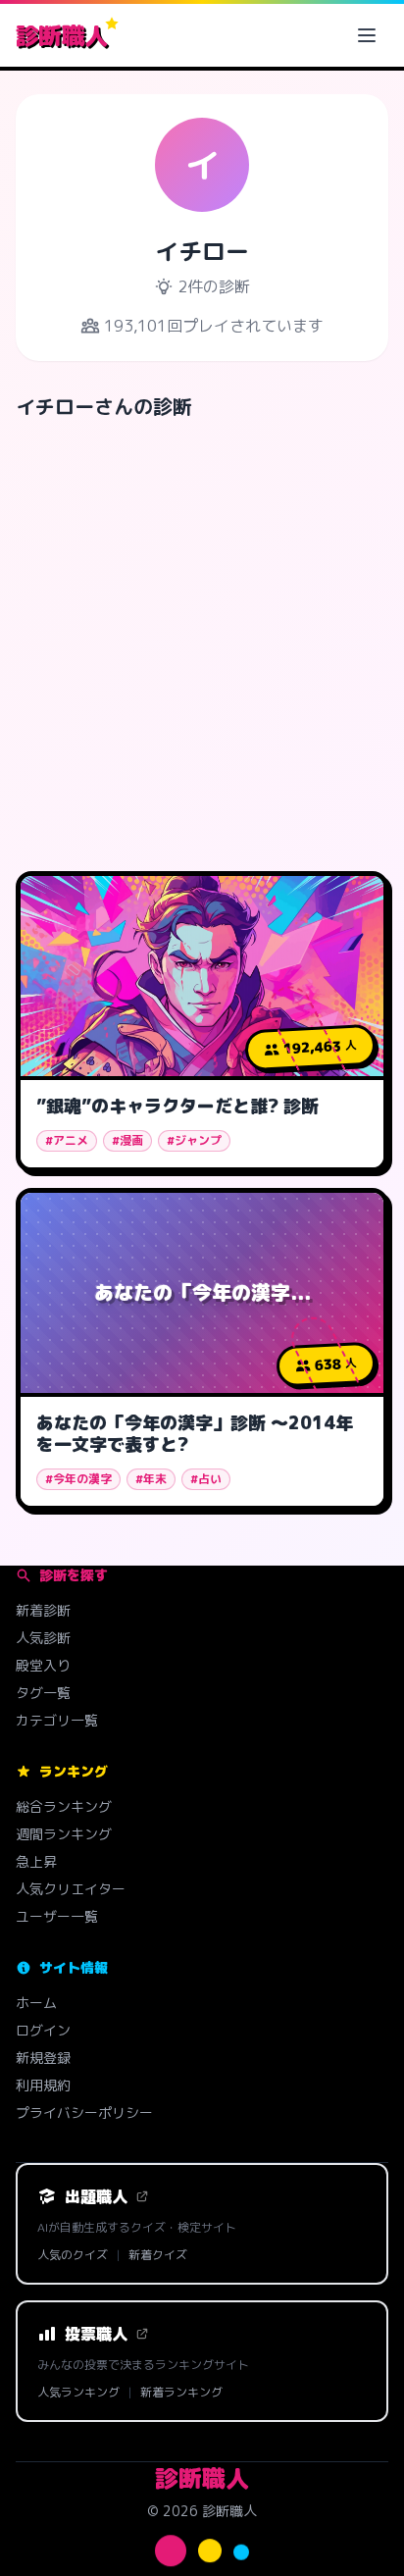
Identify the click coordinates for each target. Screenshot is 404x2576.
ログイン (43, 2030)
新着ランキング (181, 2393)
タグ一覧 (43, 1693)
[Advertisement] (202, 638)
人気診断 (43, 1638)
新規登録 (43, 2058)
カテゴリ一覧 (57, 1720)
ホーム (36, 2003)
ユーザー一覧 (57, 1916)
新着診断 (43, 1610)
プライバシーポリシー (84, 2112)
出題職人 (96, 2196)
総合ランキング (64, 1806)
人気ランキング (78, 2393)
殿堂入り (43, 1665)
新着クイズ (158, 2255)
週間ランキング (64, 1834)
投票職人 (96, 2334)
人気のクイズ (73, 2255)
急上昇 (36, 1861)
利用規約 (43, 2085)
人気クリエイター (71, 1889)
